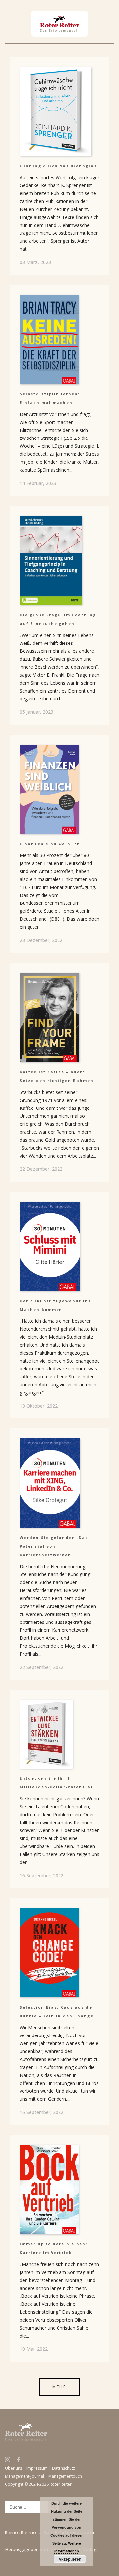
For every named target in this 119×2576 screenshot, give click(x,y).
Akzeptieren (70, 2559)
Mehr (59, 2387)
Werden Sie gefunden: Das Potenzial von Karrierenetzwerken (54, 1546)
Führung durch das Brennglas (58, 166)
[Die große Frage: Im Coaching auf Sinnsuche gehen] (59, 560)
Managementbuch (65, 2476)
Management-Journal (24, 2476)
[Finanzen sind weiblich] (59, 789)
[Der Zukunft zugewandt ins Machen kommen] (59, 1246)
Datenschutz (63, 2468)
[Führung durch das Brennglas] (59, 111)
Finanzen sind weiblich (50, 844)
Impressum (37, 2468)
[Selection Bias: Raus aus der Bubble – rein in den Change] (59, 1953)
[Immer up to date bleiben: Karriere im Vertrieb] (59, 2190)
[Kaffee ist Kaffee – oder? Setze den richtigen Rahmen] (59, 1017)
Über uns (14, 2468)
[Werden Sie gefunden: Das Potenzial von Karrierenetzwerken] (59, 1483)
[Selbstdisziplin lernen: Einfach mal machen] (59, 339)
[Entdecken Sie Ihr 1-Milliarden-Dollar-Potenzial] (59, 1734)
